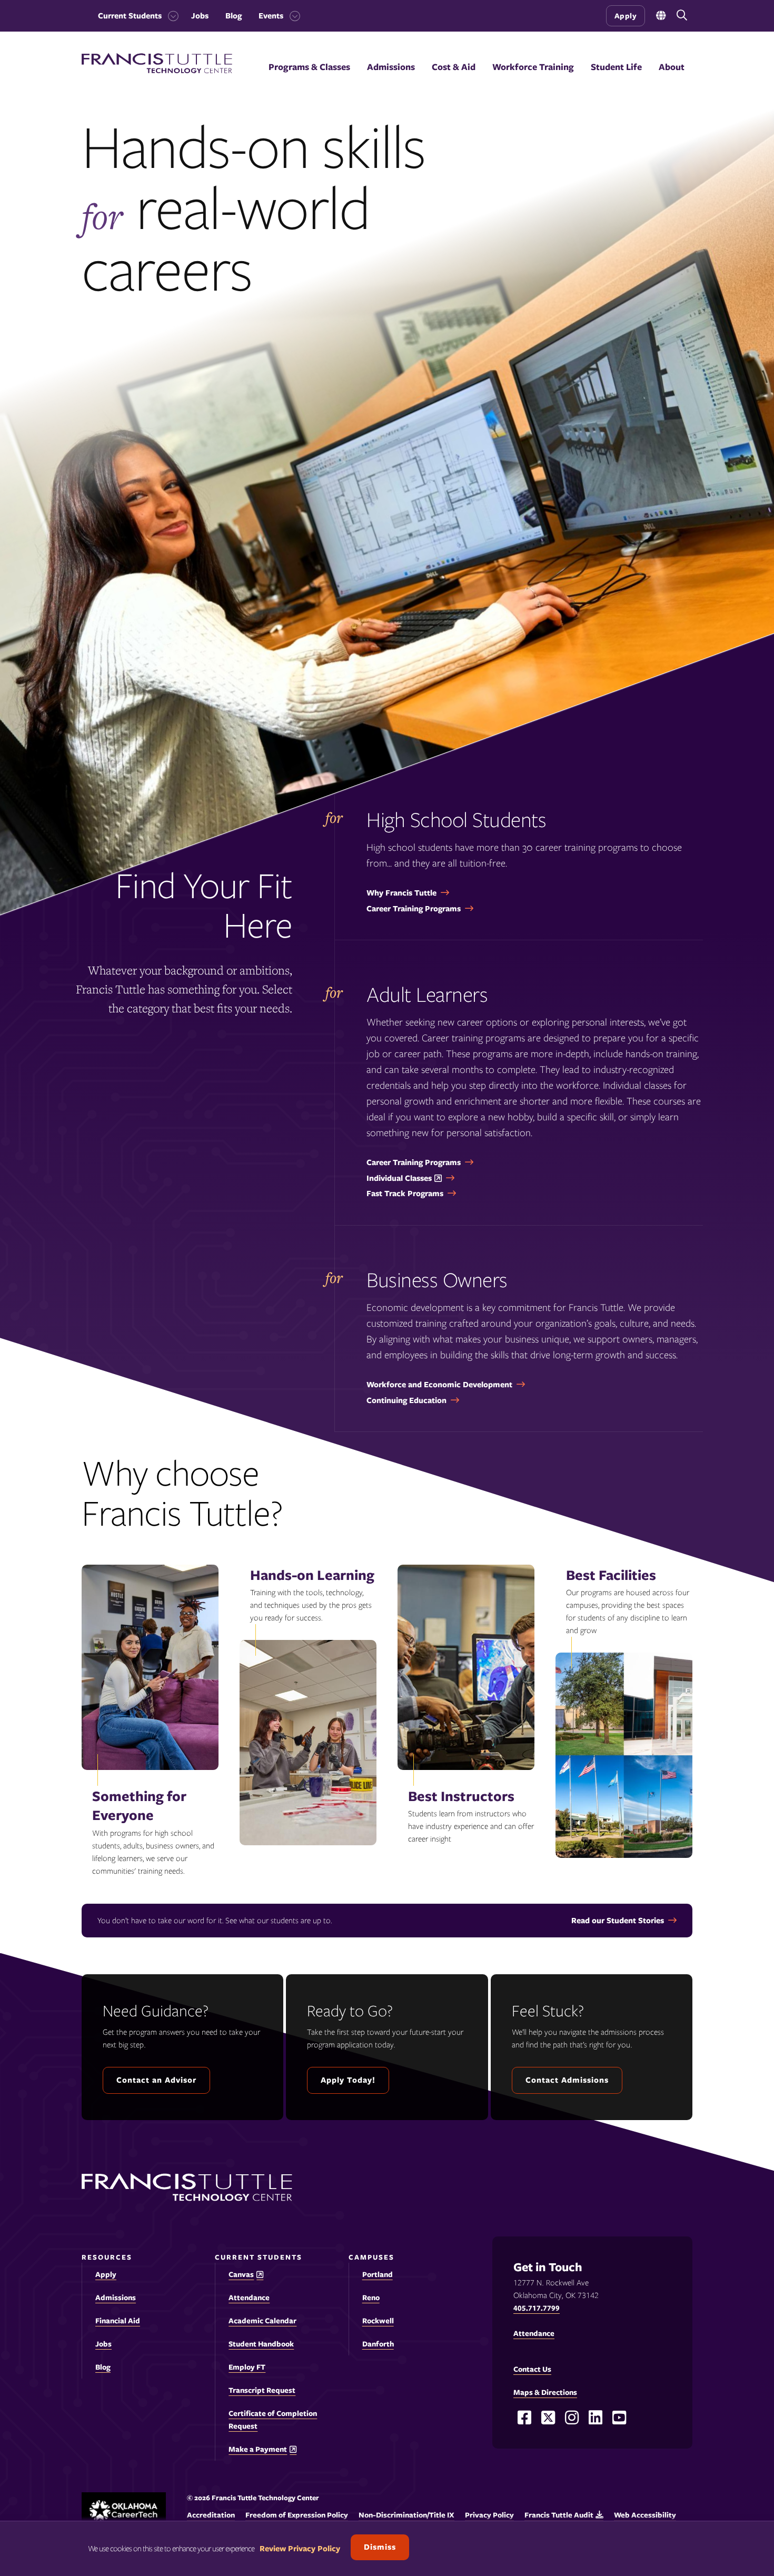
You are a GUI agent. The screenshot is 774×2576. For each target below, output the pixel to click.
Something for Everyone (139, 1806)
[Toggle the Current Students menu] (170, 16)
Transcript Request (262, 2390)
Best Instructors (461, 1796)
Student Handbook (261, 2344)
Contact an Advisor (156, 2080)
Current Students (130, 16)
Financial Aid (118, 2321)
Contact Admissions (567, 2080)
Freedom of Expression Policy (297, 2515)
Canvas (241, 2275)
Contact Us (532, 2369)
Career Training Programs (414, 909)
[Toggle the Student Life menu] (617, 80)
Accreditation (211, 2515)
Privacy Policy (489, 2515)
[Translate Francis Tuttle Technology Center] (661, 16)
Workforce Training (533, 67)
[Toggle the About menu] (672, 80)
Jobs (200, 16)
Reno (371, 2297)
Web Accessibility (645, 2515)
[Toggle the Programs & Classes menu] (310, 80)
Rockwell (378, 2321)
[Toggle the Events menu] (292, 16)
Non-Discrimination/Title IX (406, 2515)
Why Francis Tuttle (401, 893)
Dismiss (380, 2547)
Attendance (249, 2297)
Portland (378, 2274)
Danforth (378, 2344)
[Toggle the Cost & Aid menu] (454, 80)
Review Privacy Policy (300, 2549)
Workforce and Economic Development (439, 1385)
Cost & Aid (454, 67)
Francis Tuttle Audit (559, 2515)
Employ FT (247, 2367)
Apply (626, 16)
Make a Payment (258, 2449)
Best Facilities (611, 1575)
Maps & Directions (545, 2392)
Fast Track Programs (405, 1193)
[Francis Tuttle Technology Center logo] (157, 71)
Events (271, 16)
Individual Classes (399, 1178)
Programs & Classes (309, 67)
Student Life (616, 67)
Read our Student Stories (618, 1921)
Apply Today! (348, 2080)
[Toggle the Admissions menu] (391, 80)
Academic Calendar (262, 2321)
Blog (234, 16)
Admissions (391, 67)
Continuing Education (406, 1400)
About (672, 67)
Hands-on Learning (312, 1575)
